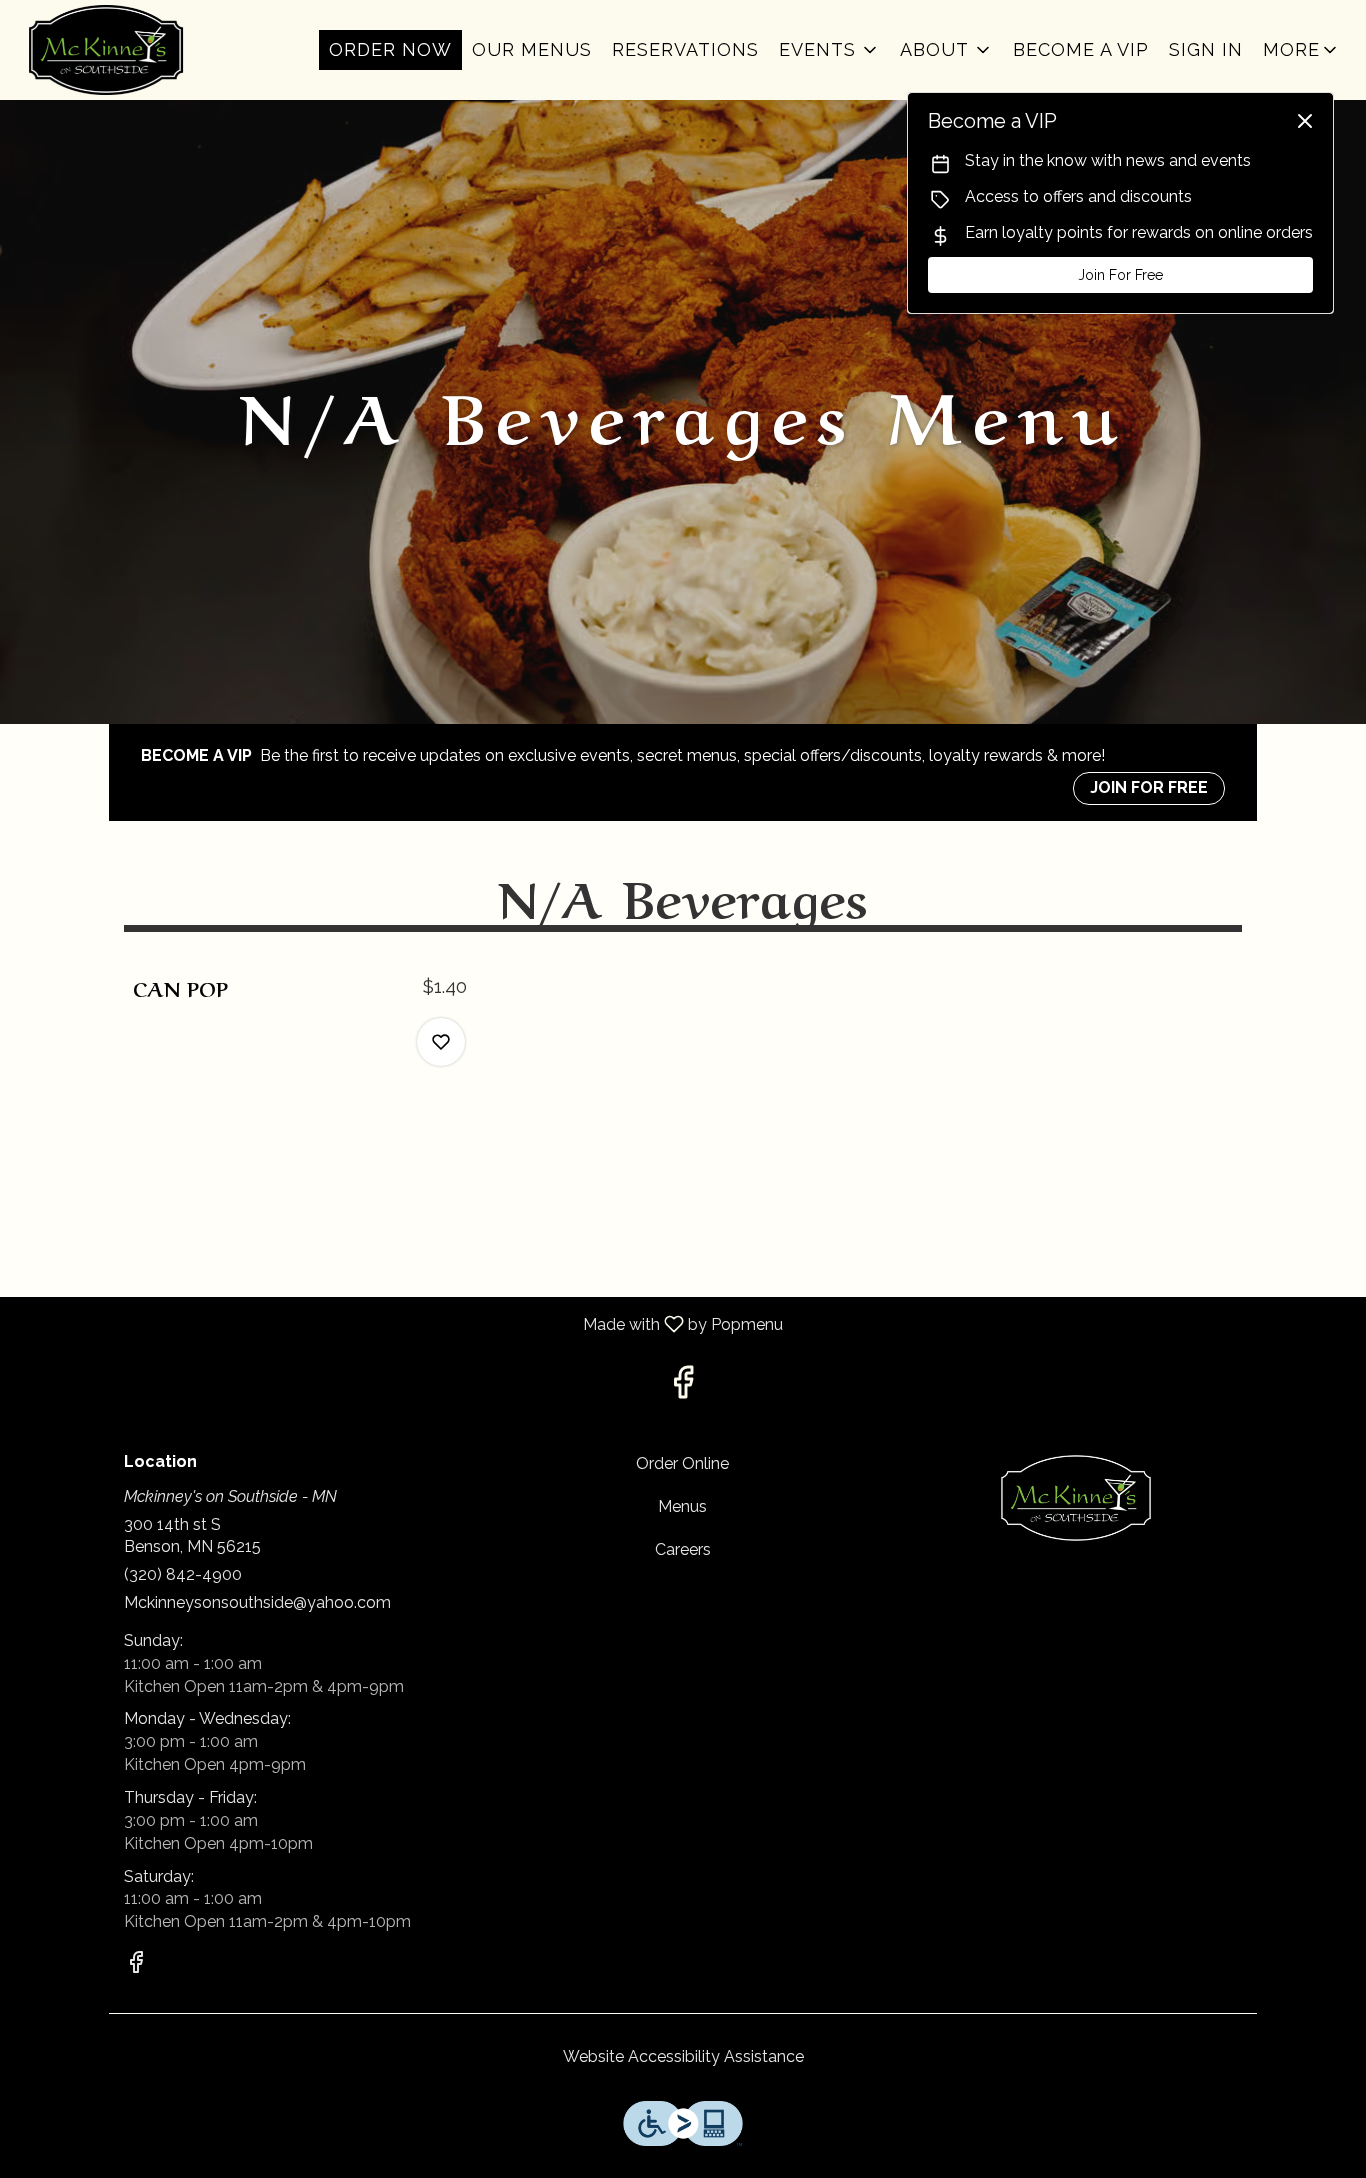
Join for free (1149, 787)
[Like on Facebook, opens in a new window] (683, 1387)
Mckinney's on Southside (1075, 1498)
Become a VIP (1081, 49)
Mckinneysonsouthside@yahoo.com (257, 1602)
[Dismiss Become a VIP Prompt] (1305, 121)
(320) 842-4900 (183, 1574)
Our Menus (532, 49)
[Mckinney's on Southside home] (106, 50)
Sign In (1206, 49)
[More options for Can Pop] (441, 1042)
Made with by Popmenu (399, 1323)
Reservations (685, 49)
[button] (829, 50)
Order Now (390, 49)
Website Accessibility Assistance (683, 2056)
